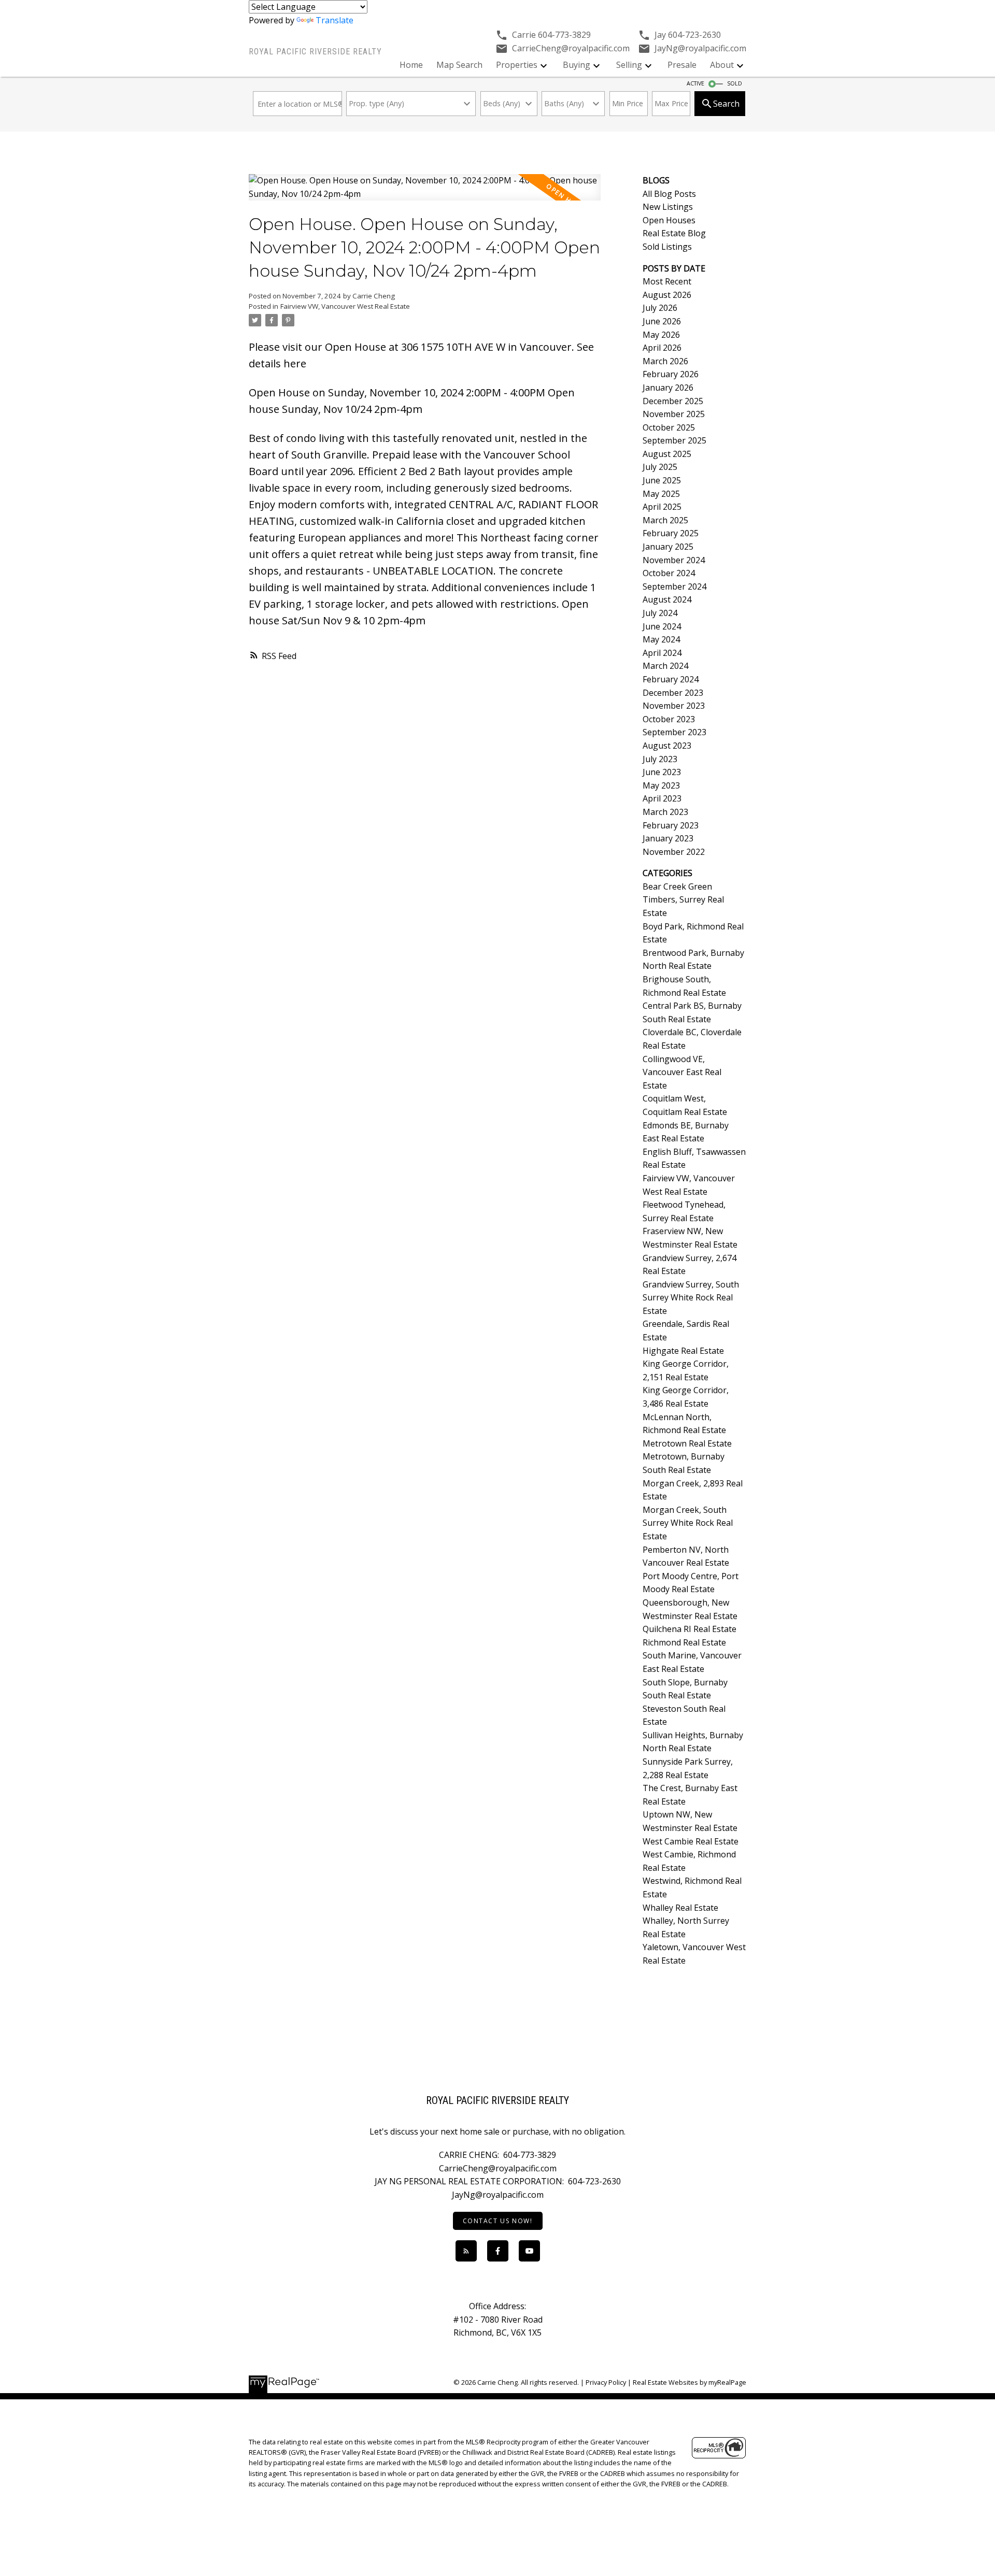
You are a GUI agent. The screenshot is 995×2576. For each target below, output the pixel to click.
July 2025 (660, 467)
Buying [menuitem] (577, 65)
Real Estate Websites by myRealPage (690, 2382)
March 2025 (665, 520)
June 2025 (662, 480)
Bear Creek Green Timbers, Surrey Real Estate (683, 900)
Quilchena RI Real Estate (690, 1629)
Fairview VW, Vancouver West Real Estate (345, 306)
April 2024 (662, 653)
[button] (498, 2221)
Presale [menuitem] (682, 65)
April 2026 (662, 348)
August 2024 (667, 599)
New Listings (668, 207)
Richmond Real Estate (684, 1642)
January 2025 (668, 547)
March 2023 (665, 812)
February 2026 (671, 374)
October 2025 (669, 427)
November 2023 (674, 706)
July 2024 (660, 613)
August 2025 (667, 454)
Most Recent (667, 281)
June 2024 (662, 626)
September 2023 (674, 732)
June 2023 (662, 772)
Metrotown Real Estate (687, 1443)
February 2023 (671, 825)
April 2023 (662, 798)
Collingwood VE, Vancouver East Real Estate (682, 1072)
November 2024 (674, 560)
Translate (335, 20)
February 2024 (671, 679)
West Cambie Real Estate (691, 1841)
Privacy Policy (606, 2382)
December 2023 (673, 693)
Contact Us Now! (498, 2221)
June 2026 (662, 321)
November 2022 (674, 852)
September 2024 (674, 586)
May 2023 (661, 785)
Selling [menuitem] (629, 65)
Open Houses (669, 220)
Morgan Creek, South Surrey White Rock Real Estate (688, 1523)
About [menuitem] (722, 65)
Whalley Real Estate (680, 1908)
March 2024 (665, 666)
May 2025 (661, 494)
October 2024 (669, 573)
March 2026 (665, 361)
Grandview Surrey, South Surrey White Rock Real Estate (691, 1298)
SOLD (735, 83)
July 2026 (660, 308)
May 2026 (661, 335)
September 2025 (674, 440)
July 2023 (660, 759)
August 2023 (667, 746)
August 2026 (667, 295)
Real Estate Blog (674, 233)
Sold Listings (667, 247)
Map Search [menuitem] (459, 65)
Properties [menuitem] (517, 65)
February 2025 (671, 533)
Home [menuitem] (411, 65)
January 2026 (668, 388)
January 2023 (668, 838)
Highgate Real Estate (683, 1351)
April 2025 (662, 507)
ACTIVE (695, 83)
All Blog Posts (669, 194)
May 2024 (661, 639)
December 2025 (673, 401)
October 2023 (669, 719)
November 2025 (674, 414)
